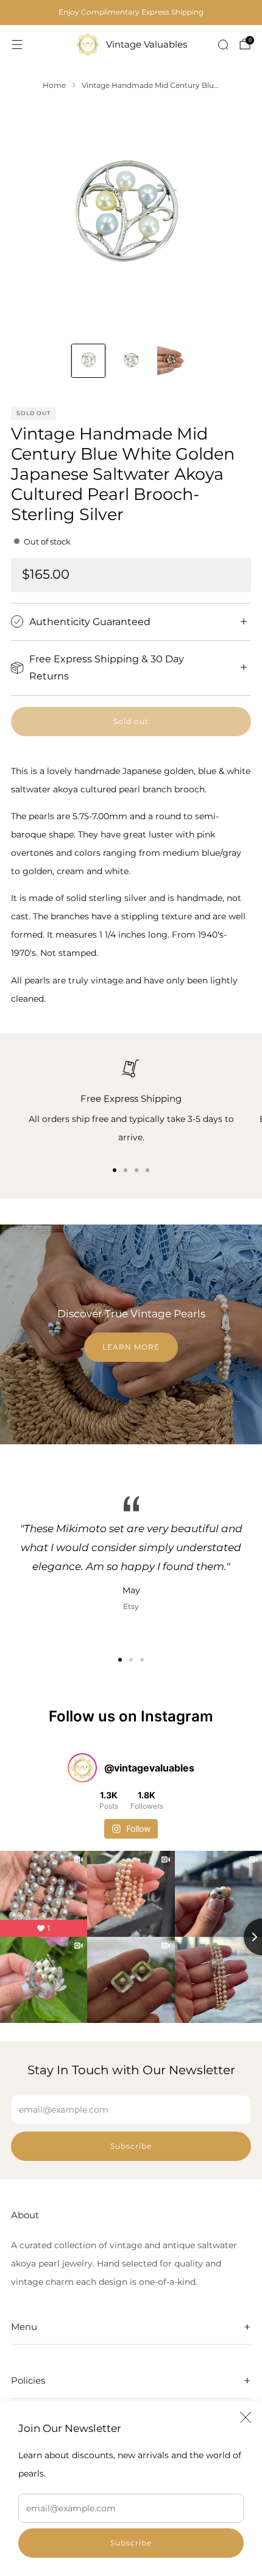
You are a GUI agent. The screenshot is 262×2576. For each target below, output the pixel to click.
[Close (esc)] (246, 2417)
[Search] (223, 45)
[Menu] (17, 45)
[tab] (115, 1170)
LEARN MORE (131, 1347)
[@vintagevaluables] (82, 1768)
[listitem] (131, 12)
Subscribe (131, 2543)
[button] (120, 1660)
